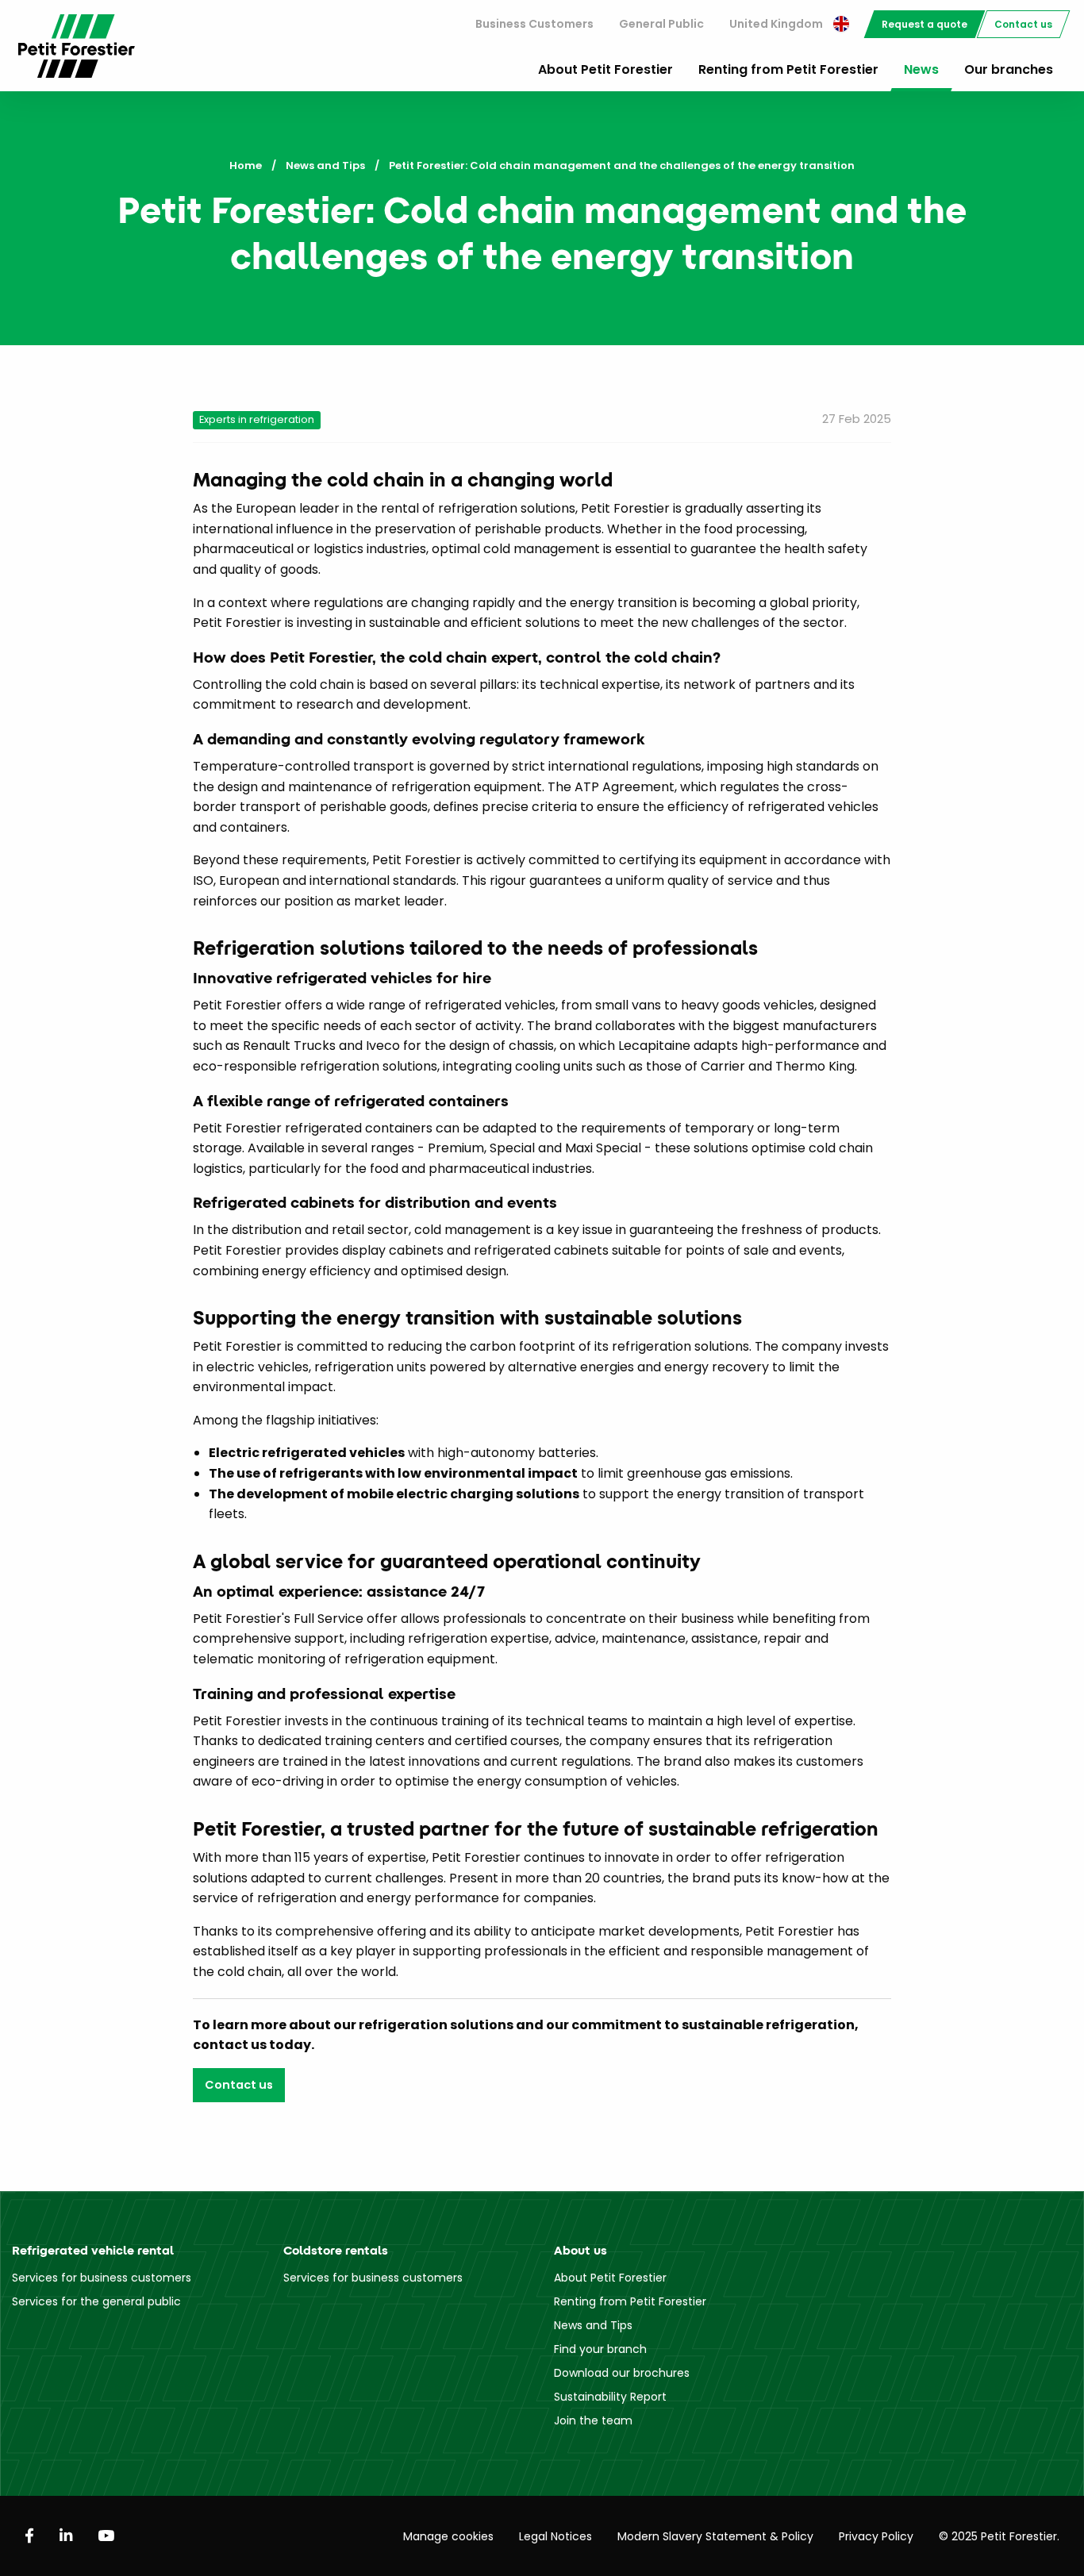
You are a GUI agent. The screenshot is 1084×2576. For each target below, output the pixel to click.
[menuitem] (534, 24)
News (921, 69)
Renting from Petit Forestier (788, 69)
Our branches (1009, 69)
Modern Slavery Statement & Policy (715, 2536)
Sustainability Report (610, 2397)
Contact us (1023, 24)
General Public (661, 24)
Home (246, 165)
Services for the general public (96, 2301)
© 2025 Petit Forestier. (999, 2536)
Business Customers (534, 24)
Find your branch (600, 2349)
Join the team (593, 2420)
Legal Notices (555, 2536)
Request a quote (924, 24)
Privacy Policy (876, 2536)
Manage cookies (448, 2536)
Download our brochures (622, 2373)
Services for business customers (102, 2278)
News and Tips (325, 165)
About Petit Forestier (605, 69)
